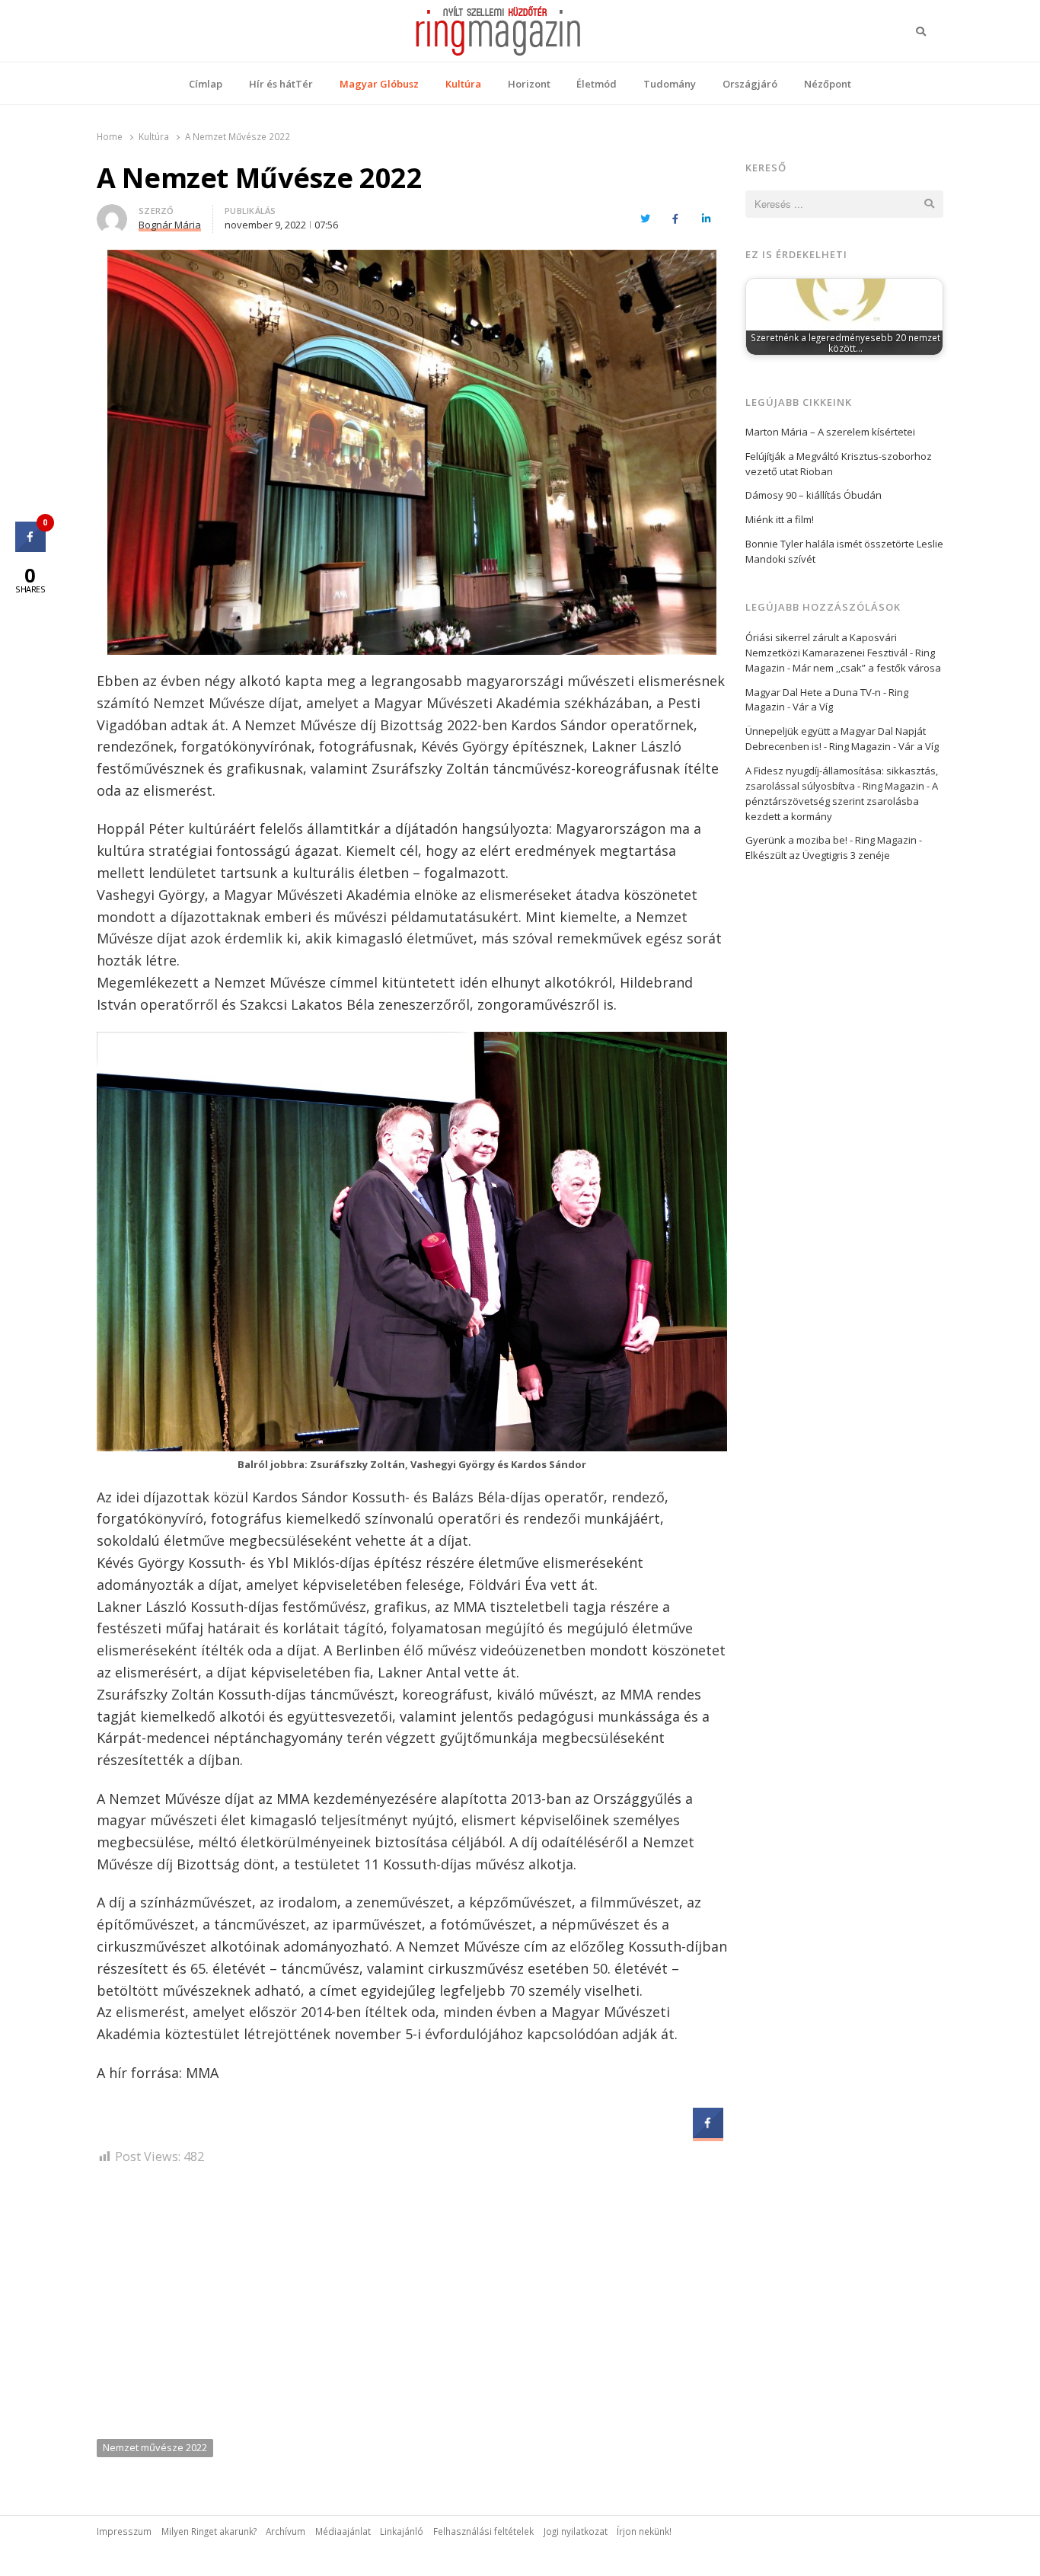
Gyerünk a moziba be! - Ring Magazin (831, 840)
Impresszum (124, 2531)
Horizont (529, 84)
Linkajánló (402, 2531)
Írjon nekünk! (644, 2531)
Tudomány (670, 84)
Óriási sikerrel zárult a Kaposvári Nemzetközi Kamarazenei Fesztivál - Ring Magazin (840, 653)
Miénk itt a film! (780, 519)
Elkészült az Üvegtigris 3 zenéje (818, 855)
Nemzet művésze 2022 (155, 2447)
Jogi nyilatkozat (576, 2531)
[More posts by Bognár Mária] (112, 213)
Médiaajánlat (343, 2531)
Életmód (597, 84)
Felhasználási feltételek (483, 2531)
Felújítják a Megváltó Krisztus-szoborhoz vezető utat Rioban (839, 464)
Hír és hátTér (281, 84)
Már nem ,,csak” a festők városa (867, 668)
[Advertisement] (412, 2307)
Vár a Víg (813, 707)
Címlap (206, 84)
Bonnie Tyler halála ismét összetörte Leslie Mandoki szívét (844, 551)
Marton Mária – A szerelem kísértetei (830, 432)
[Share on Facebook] (708, 2134)
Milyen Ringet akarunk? (209, 2531)
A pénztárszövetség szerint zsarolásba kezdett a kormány (842, 801)
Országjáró (750, 84)
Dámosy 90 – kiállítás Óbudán (813, 495)
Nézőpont (828, 84)
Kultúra (463, 84)
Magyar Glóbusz (379, 84)
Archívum (286, 2531)
